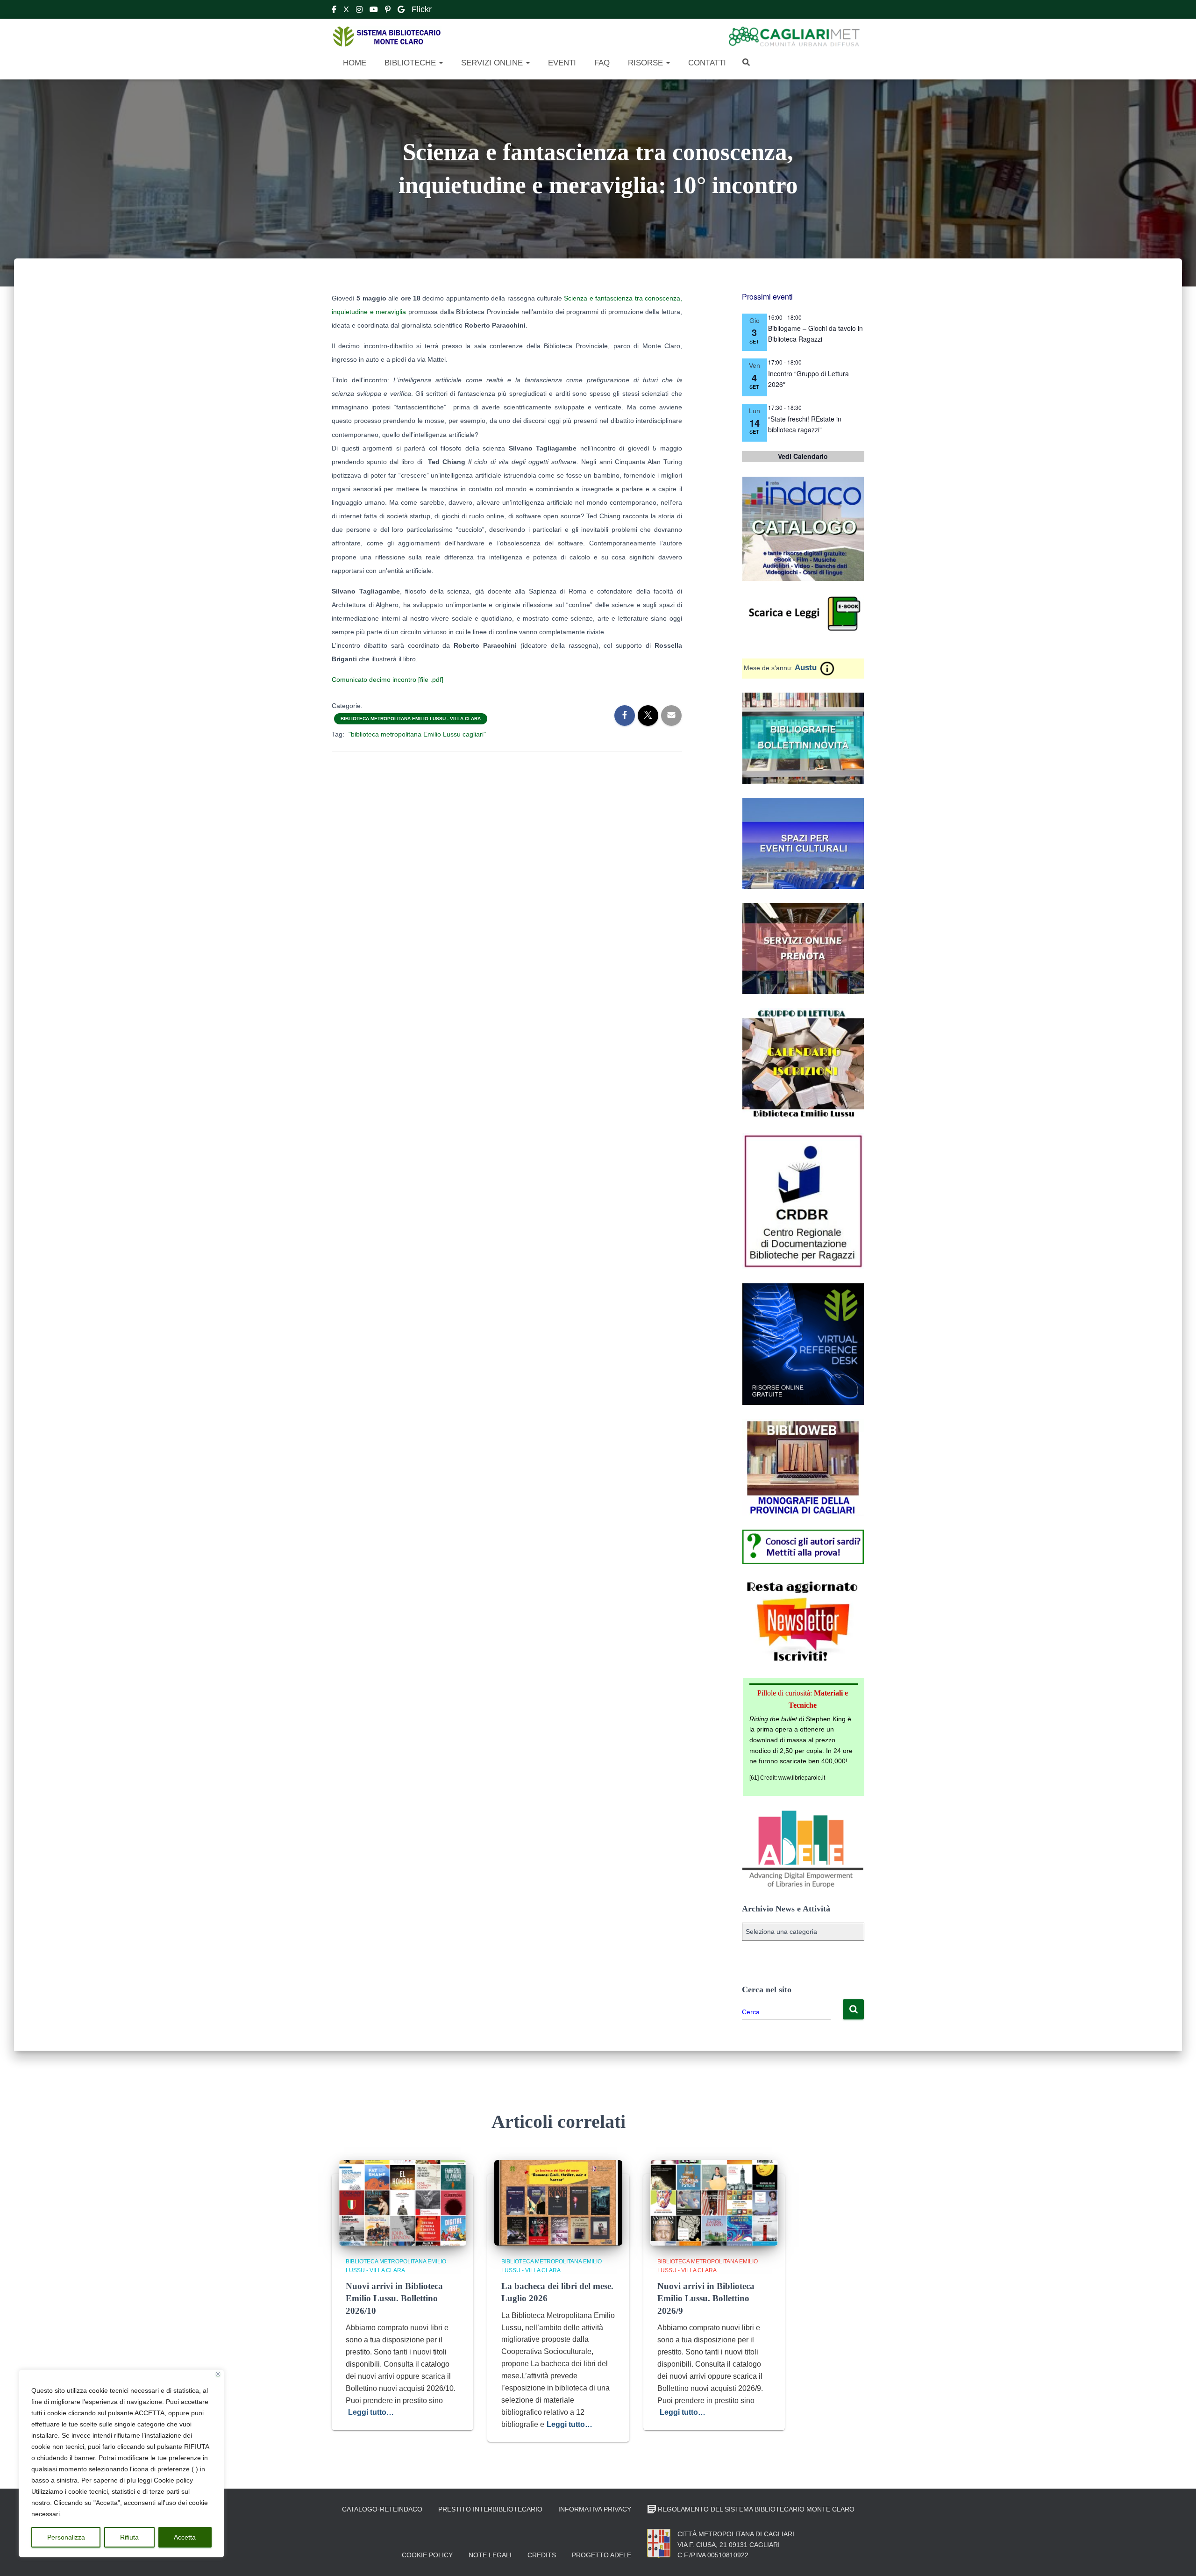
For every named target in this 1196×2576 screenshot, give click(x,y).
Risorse (645, 63)
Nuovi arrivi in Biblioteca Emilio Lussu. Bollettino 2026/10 (394, 2298)
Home (353, 63)
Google (401, 11)
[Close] (218, 2374)
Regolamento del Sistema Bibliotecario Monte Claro (756, 2509)
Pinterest (388, 11)
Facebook (334, 11)
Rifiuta (129, 2537)
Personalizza (66, 2537)
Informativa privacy (595, 2509)
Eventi (561, 63)
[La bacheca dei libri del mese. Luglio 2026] (558, 2202)
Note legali (490, 2555)
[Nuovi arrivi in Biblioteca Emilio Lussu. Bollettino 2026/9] (714, 2202)
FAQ (601, 63)
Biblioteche (410, 63)
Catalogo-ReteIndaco (382, 2509)
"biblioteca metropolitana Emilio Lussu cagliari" (417, 734)
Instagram (359, 11)
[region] (121, 2463)
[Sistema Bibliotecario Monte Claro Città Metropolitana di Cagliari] (387, 37)
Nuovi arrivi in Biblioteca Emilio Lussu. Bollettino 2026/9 (706, 2298)
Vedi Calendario (803, 456)
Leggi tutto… (371, 2412)
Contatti (706, 63)
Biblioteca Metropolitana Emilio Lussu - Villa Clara (411, 719)
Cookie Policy (427, 2555)
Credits (542, 2555)
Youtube (374, 11)
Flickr (422, 9)
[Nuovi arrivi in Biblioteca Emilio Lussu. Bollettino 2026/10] (402, 2202)
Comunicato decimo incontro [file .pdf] (388, 680)
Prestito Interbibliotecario (490, 2509)
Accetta (185, 2537)
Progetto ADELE (602, 2555)
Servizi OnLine (492, 63)
